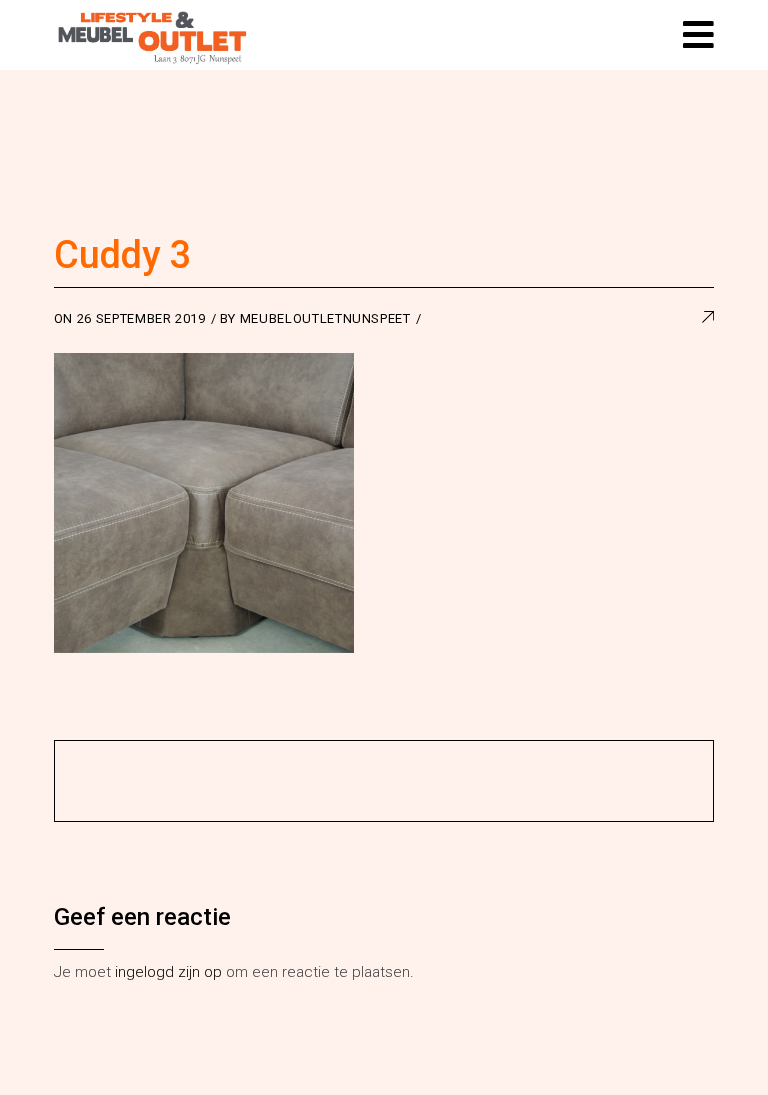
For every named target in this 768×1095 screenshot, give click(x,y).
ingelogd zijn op (168, 972)
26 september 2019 (141, 318)
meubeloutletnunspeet (325, 318)
